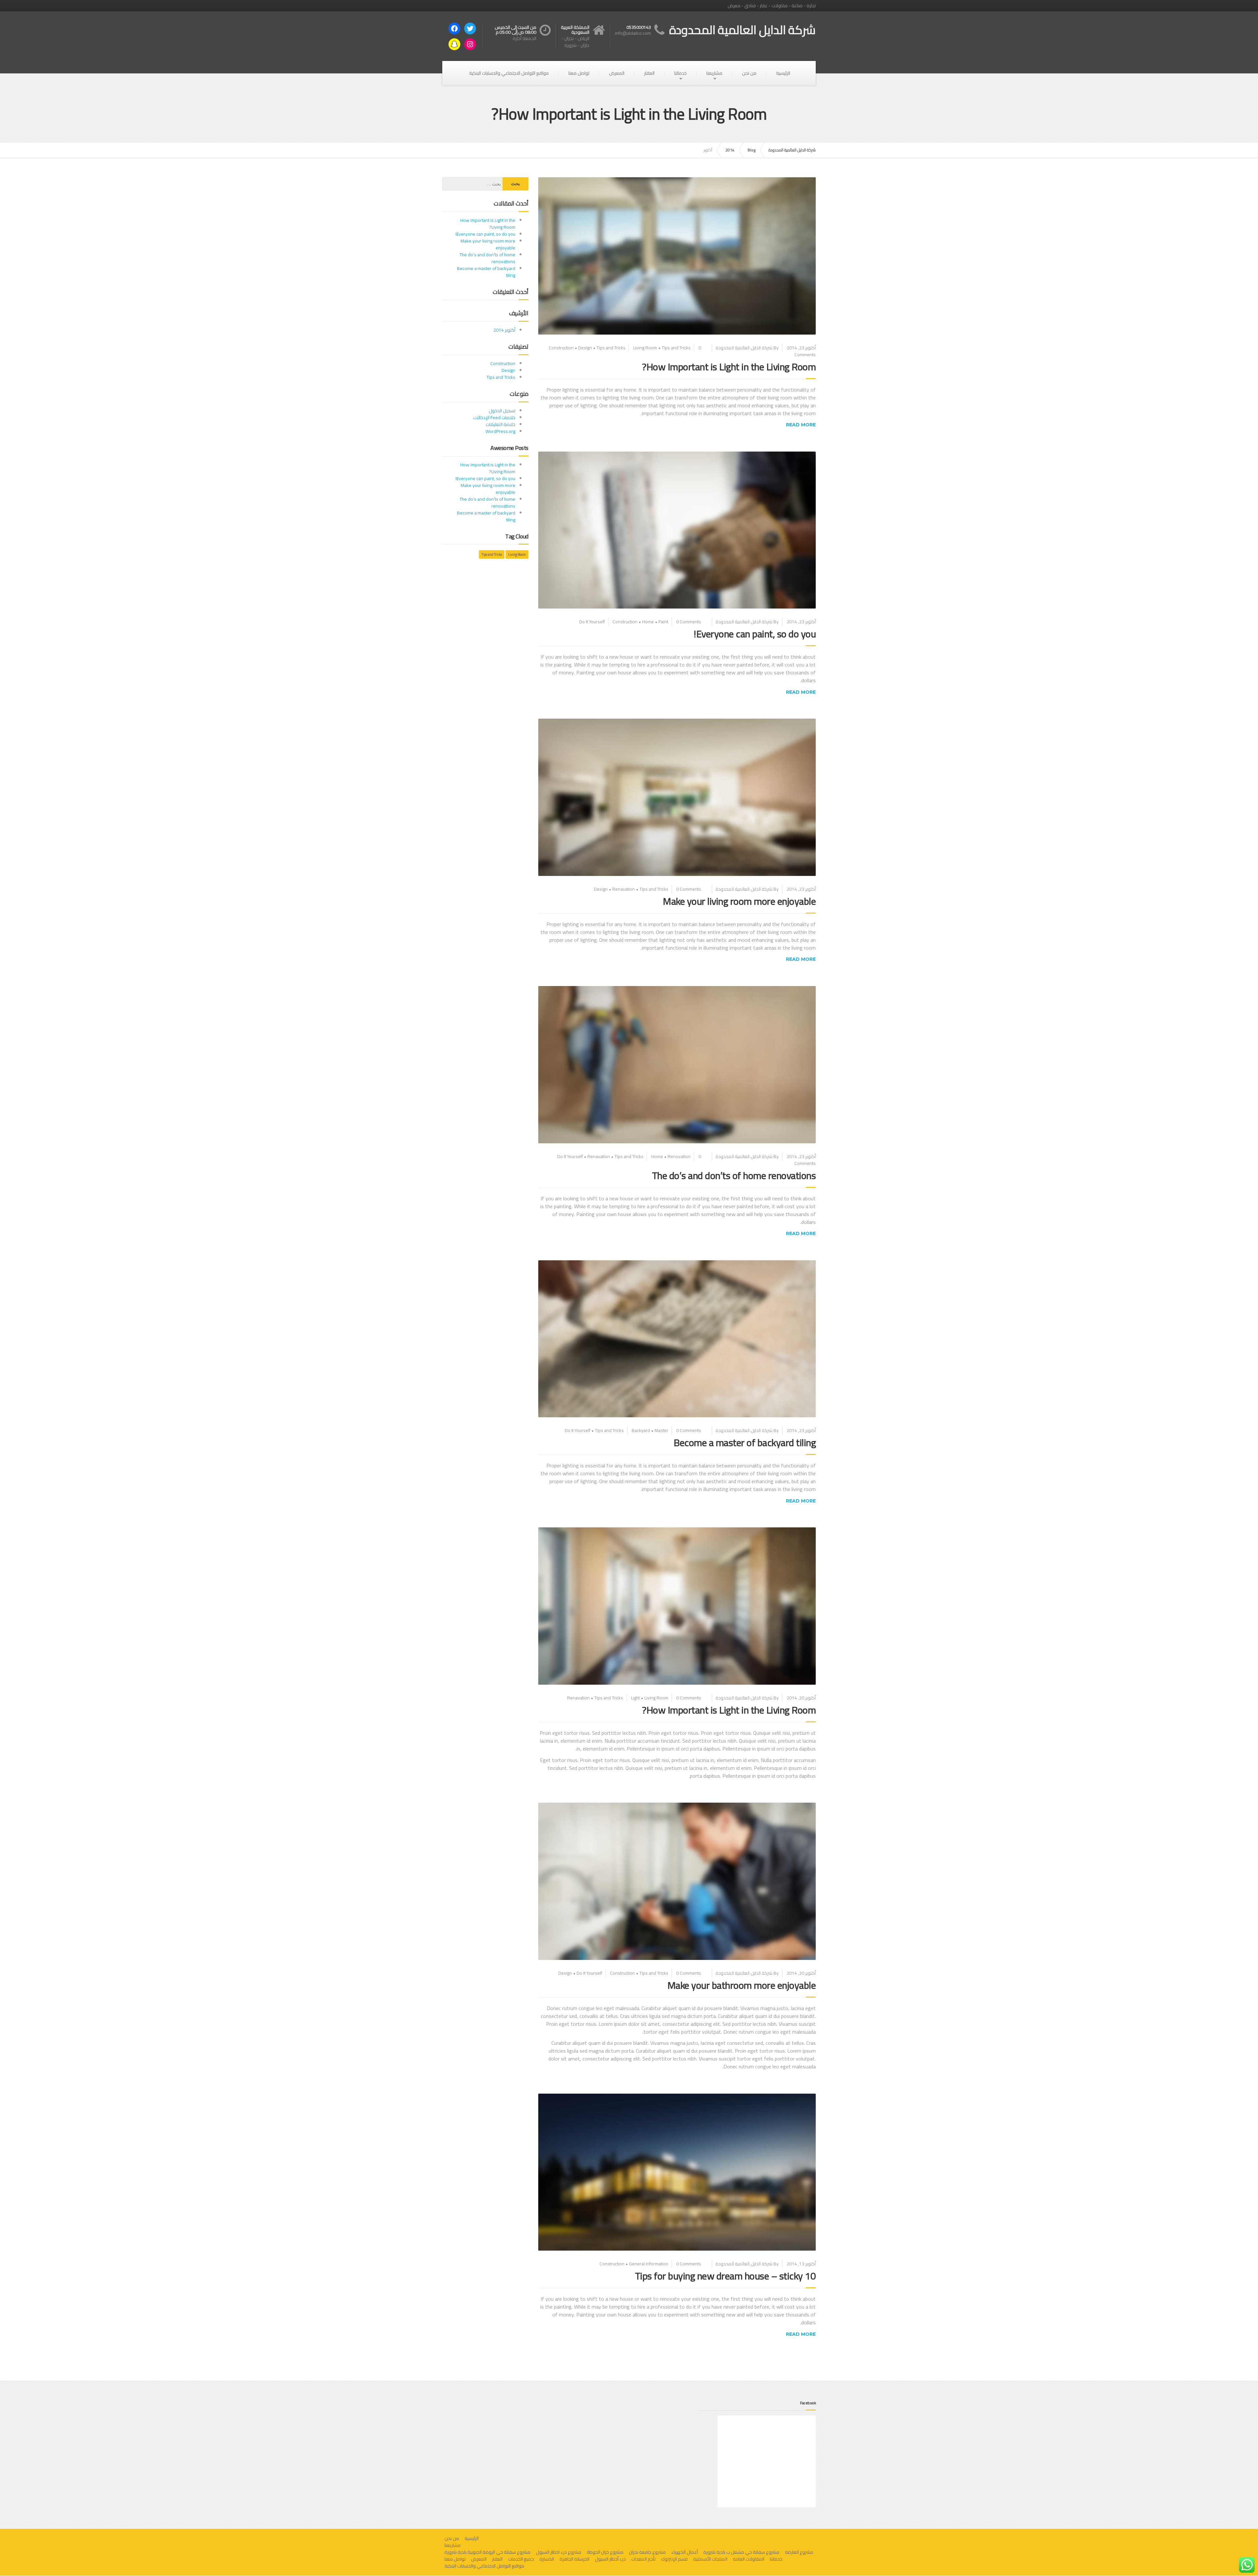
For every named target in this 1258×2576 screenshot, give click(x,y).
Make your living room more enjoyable (739, 901)
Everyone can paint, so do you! (755, 634)
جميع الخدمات (521, 2559)
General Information (649, 2264)
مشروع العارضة (799, 2552)
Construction (561, 348)
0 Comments (689, 622)
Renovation (679, 1156)
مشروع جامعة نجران (647, 2552)
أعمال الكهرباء (685, 2552)
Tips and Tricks (611, 348)
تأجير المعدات (643, 2559)
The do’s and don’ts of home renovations (734, 1175)
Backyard (641, 1430)
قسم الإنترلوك (674, 2559)
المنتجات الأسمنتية (710, 2559)
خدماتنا (680, 73)
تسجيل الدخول (502, 411)
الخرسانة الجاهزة (574, 2559)
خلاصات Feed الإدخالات (494, 417)
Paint (663, 622)
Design (585, 348)
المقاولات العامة (749, 2559)
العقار (649, 73)
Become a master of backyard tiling (745, 1443)
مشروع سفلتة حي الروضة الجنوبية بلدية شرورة (487, 2552)
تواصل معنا (579, 73)
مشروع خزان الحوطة (605, 2552)
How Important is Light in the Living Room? (729, 367)
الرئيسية (783, 73)
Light (635, 1698)
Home (648, 622)
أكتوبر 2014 (504, 330)
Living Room (645, 348)
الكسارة (547, 2559)
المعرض (617, 73)
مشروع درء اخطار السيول (559, 2552)
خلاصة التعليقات (501, 424)
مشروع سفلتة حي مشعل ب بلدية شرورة (741, 2552)
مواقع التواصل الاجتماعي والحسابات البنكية (509, 73)
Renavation (624, 889)
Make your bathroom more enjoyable (742, 1985)
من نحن (749, 73)
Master (661, 1430)
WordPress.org (500, 431)
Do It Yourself (592, 622)
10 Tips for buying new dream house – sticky (725, 2276)
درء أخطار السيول (610, 2559)
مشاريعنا (714, 73)
